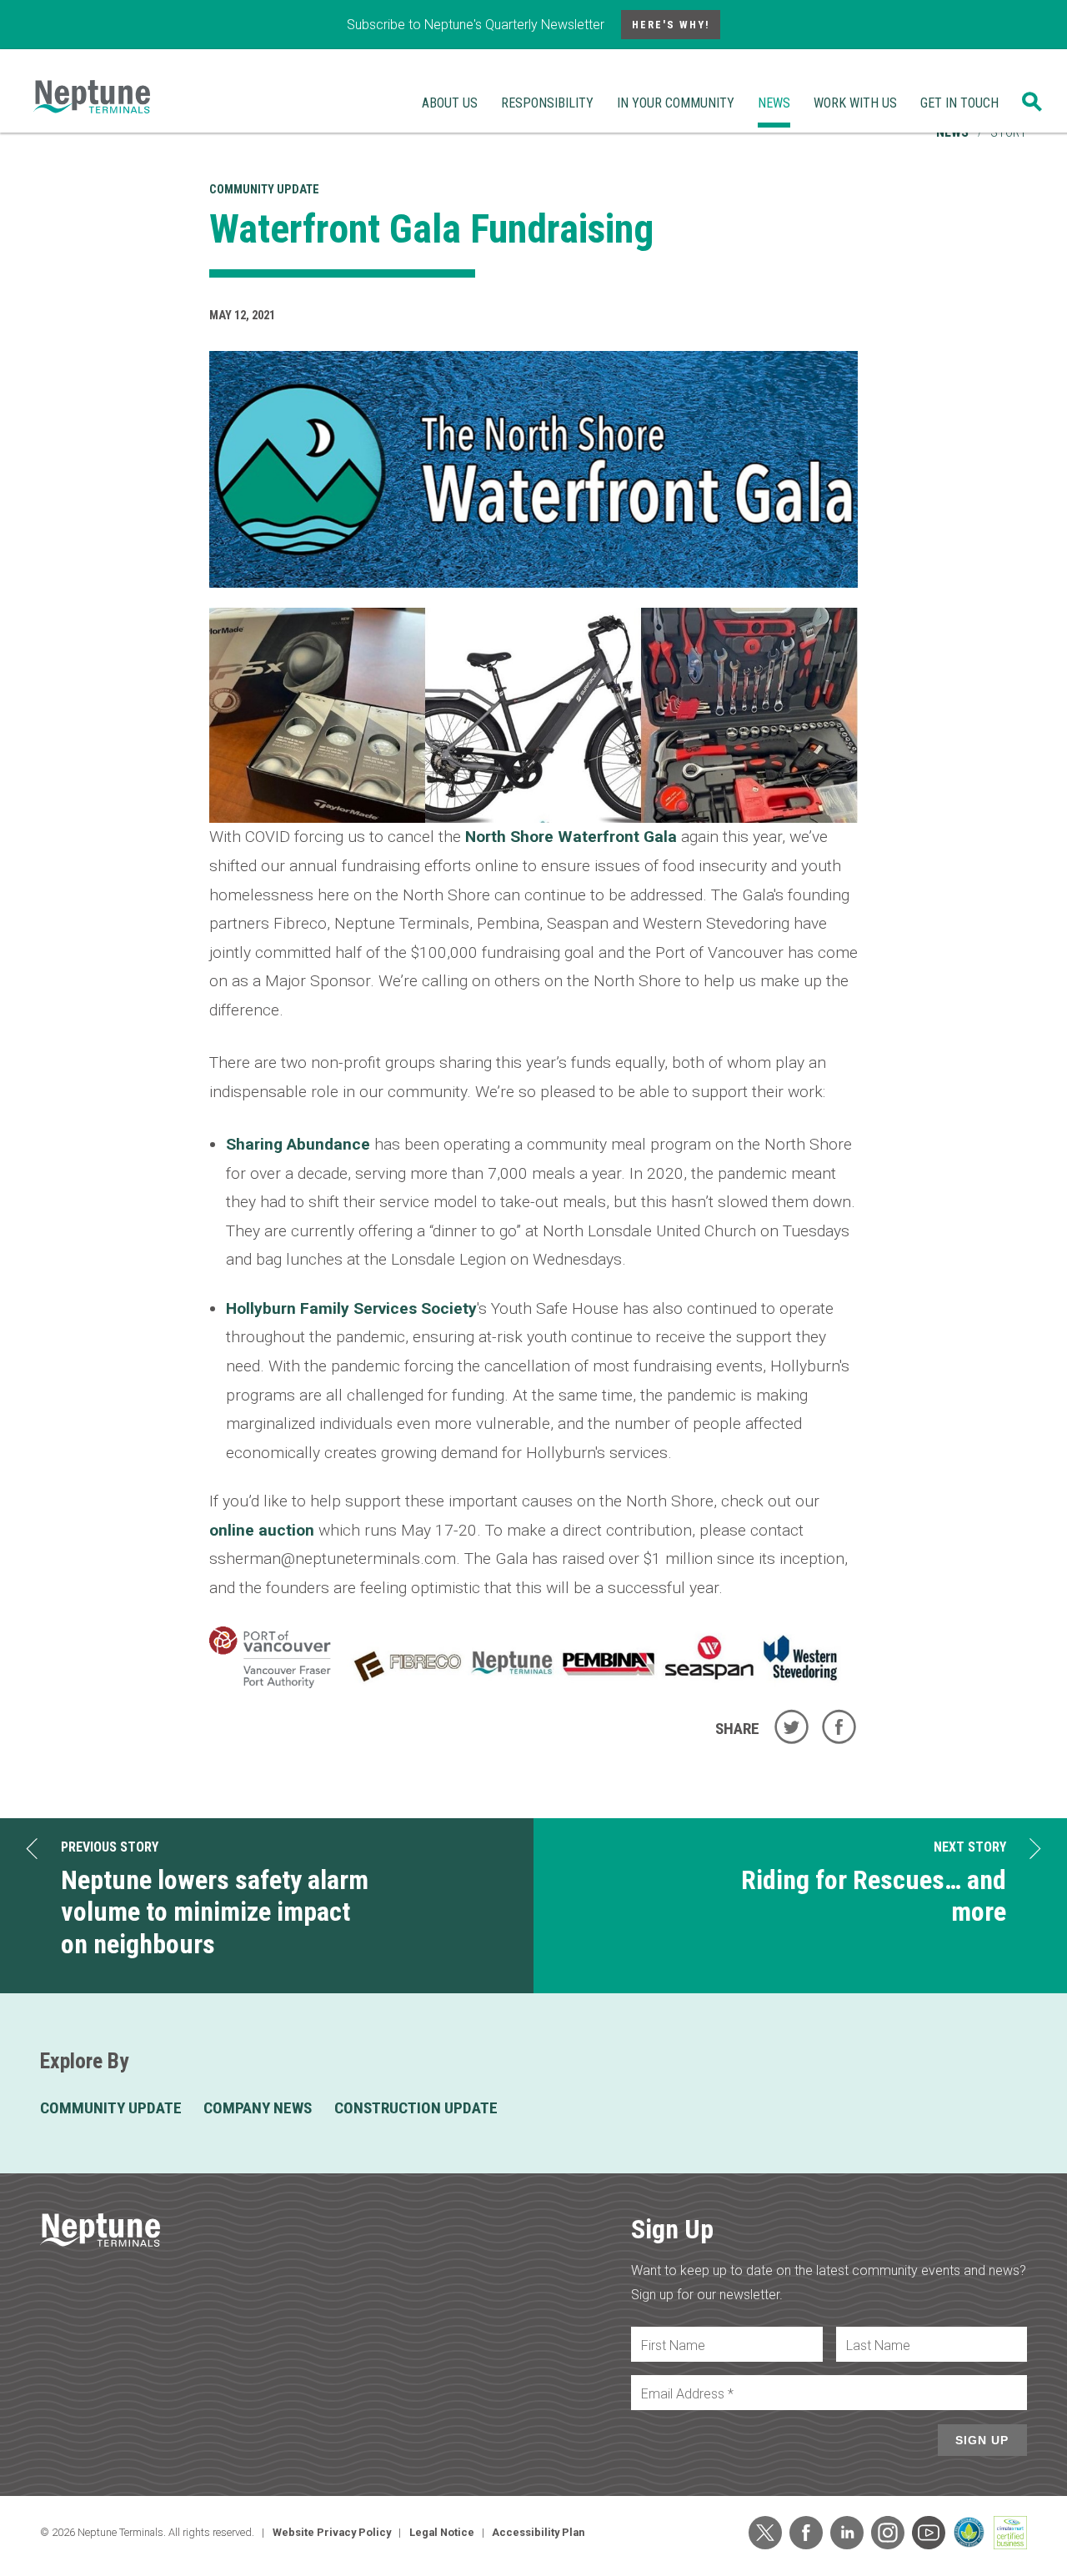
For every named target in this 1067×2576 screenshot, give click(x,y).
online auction (262, 1530)
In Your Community (676, 103)
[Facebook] (806, 2533)
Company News (258, 2108)
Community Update (264, 190)
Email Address (687, 2394)
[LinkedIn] (847, 2533)
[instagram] (888, 2533)
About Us (450, 103)
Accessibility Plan (538, 2532)
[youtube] (929, 2533)
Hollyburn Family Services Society (351, 1308)
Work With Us (855, 103)
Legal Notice (442, 2532)
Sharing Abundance (298, 1144)
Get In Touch (959, 103)
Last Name (878, 2345)
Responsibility (547, 103)
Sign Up (982, 2440)
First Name (673, 2345)
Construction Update (416, 2108)
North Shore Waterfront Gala (571, 837)
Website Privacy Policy (332, 2532)
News (774, 103)
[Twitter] (765, 2533)
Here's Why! (671, 25)
